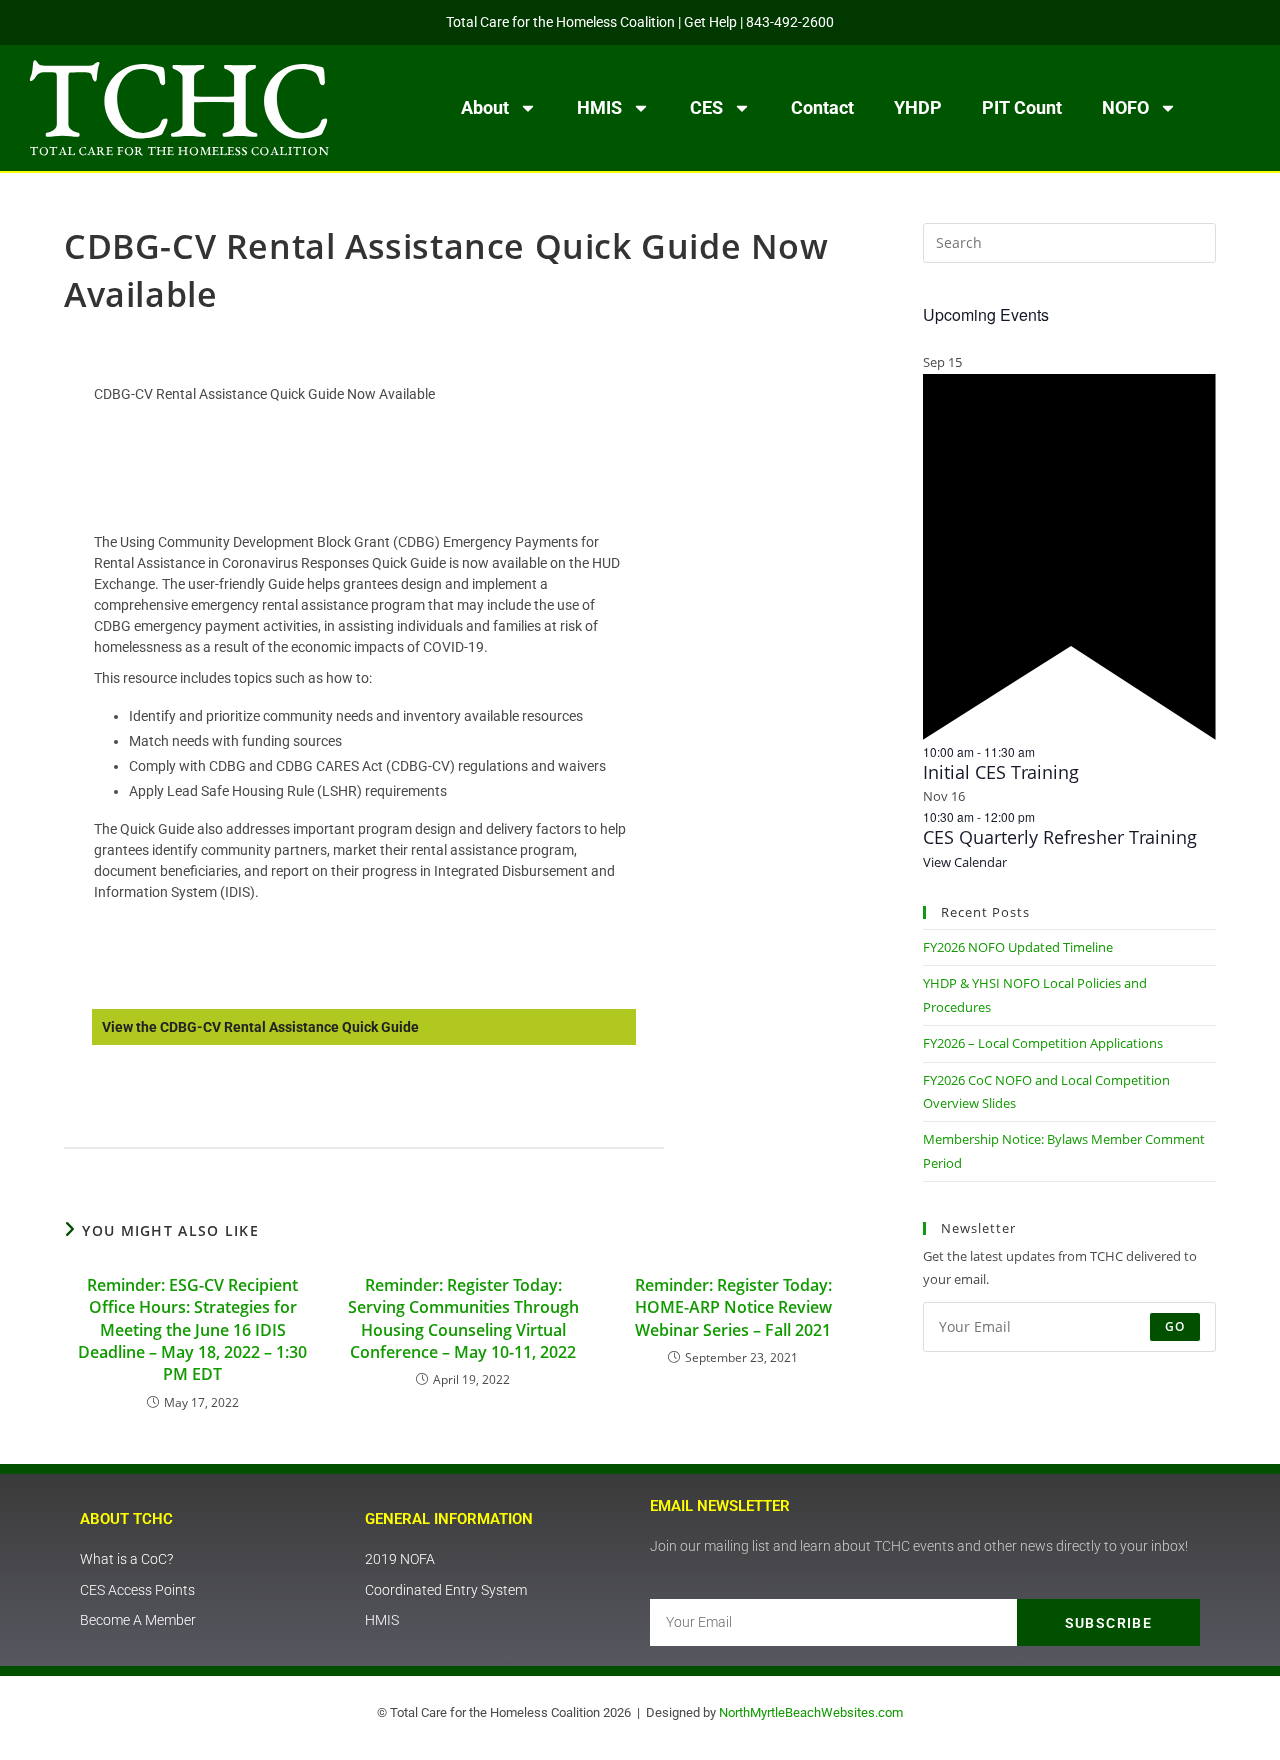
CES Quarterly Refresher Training (1060, 837)
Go (1175, 1326)
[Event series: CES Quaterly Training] (1045, 816)
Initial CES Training (1001, 772)
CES (706, 107)
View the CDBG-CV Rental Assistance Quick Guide (260, 1027)
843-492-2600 (790, 22)
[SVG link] (179, 108)
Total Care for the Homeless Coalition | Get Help (591, 22)
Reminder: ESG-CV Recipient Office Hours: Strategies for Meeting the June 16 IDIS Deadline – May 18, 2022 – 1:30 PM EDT (192, 1330)
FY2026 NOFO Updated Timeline (1018, 947)
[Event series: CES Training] (1045, 751)
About (485, 107)
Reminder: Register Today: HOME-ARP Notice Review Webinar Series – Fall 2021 (733, 1307)
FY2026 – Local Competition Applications (1043, 1043)
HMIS (599, 107)
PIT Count (1022, 107)
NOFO (1125, 107)
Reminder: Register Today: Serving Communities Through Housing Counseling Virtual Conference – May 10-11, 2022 (463, 1318)
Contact (822, 107)
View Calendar (965, 862)
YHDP (918, 107)
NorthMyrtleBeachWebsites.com (811, 1712)
